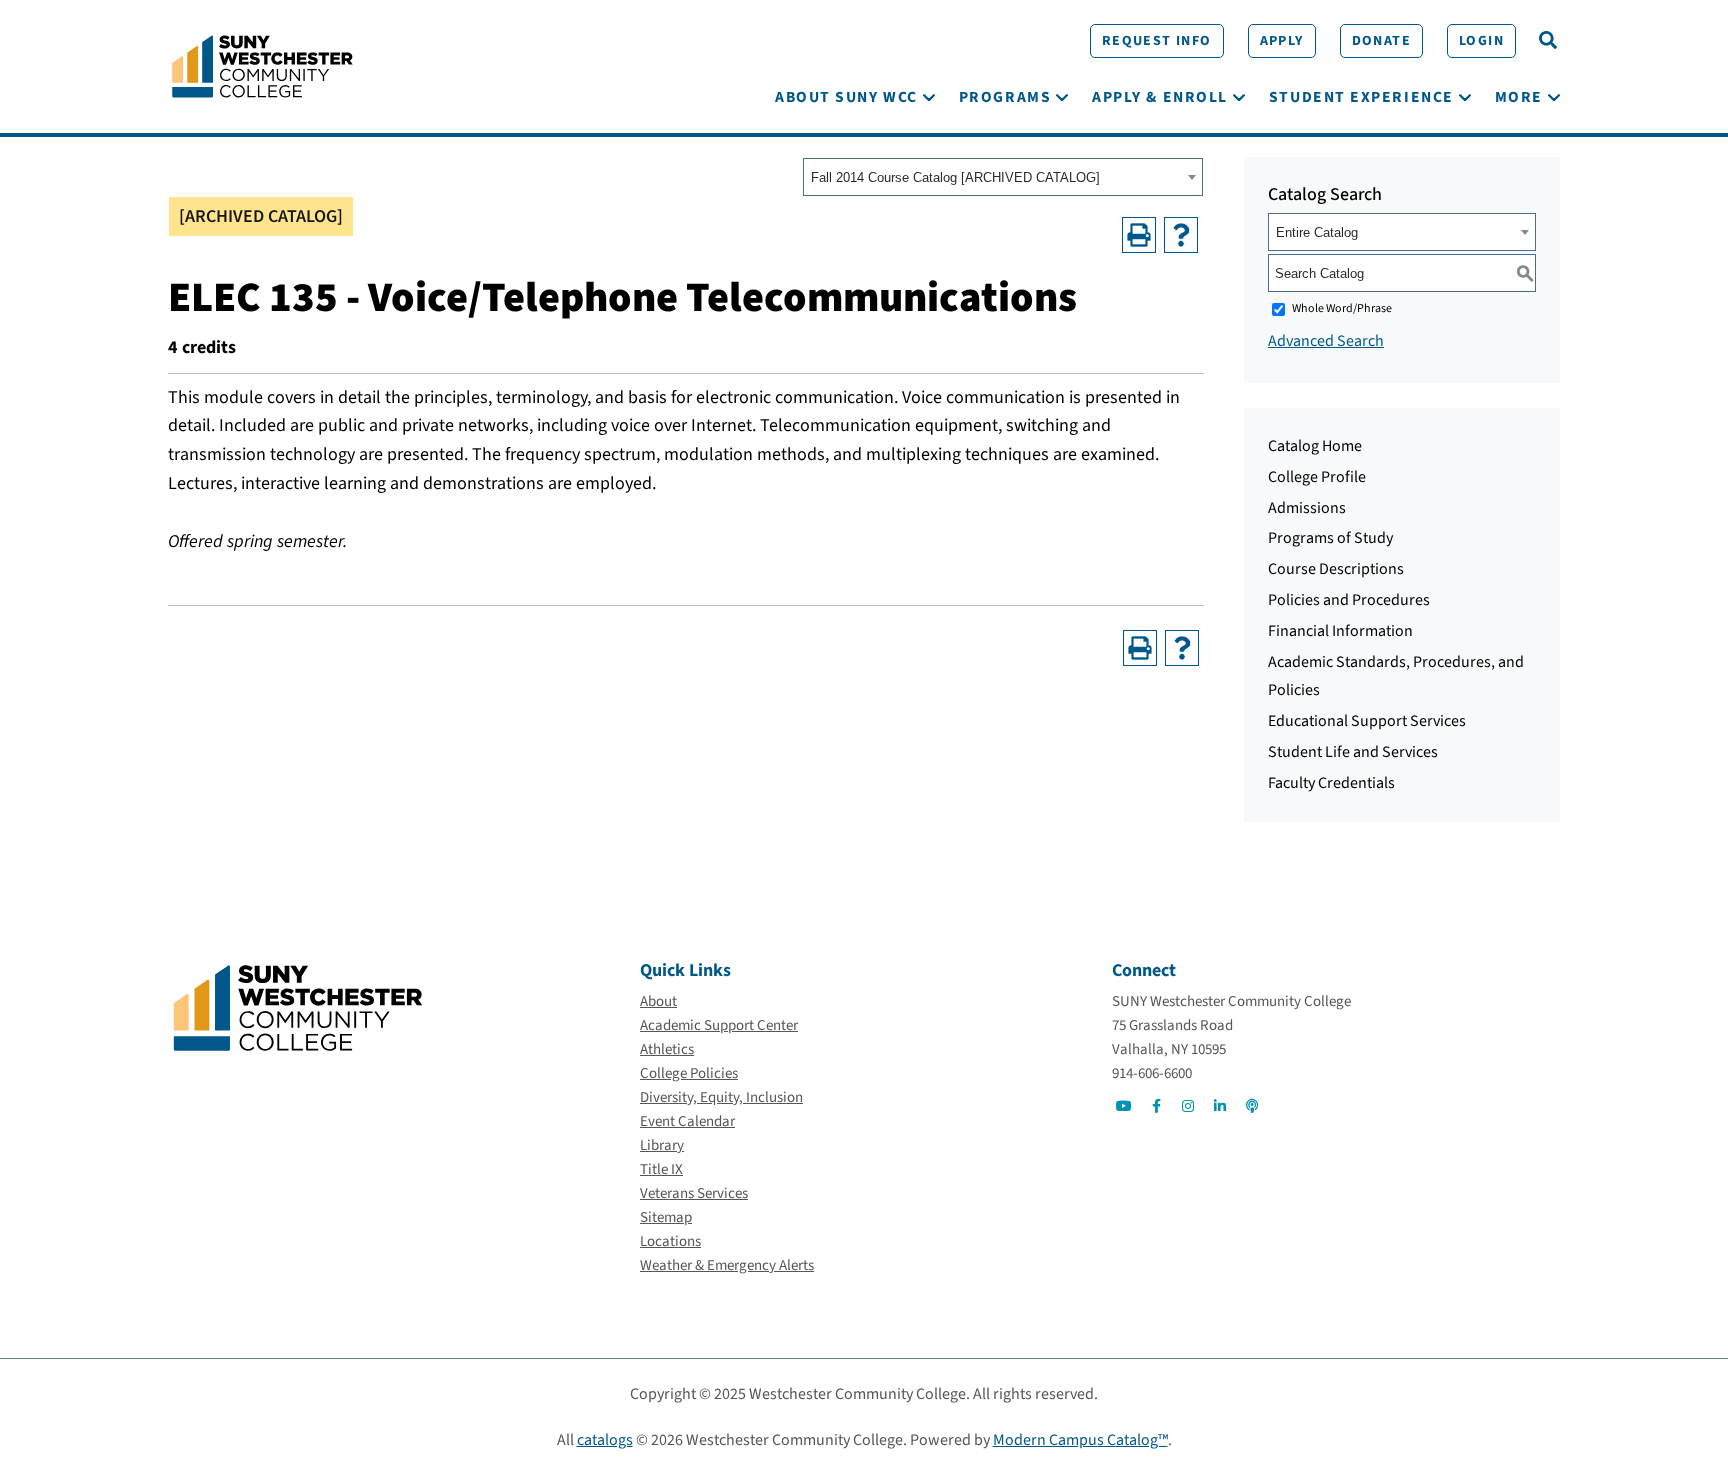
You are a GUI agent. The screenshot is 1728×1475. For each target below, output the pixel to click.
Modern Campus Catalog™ (1080, 1440)
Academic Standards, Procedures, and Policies (1396, 676)
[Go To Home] (262, 65)
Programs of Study (1330, 538)
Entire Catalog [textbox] (1317, 232)
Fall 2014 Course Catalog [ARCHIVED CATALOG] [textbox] (955, 177)
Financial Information (1340, 631)
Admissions (1307, 508)
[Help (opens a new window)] (1181, 235)
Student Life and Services (1353, 752)
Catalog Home (1315, 446)
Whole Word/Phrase (1342, 308)
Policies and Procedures (1349, 600)
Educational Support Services (1367, 721)
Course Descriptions (1336, 569)
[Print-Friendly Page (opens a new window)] (1139, 235)
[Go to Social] (1124, 1106)
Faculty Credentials (1331, 783)
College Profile (1317, 477)
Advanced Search (1326, 341)
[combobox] (1003, 177)
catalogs (605, 1440)
